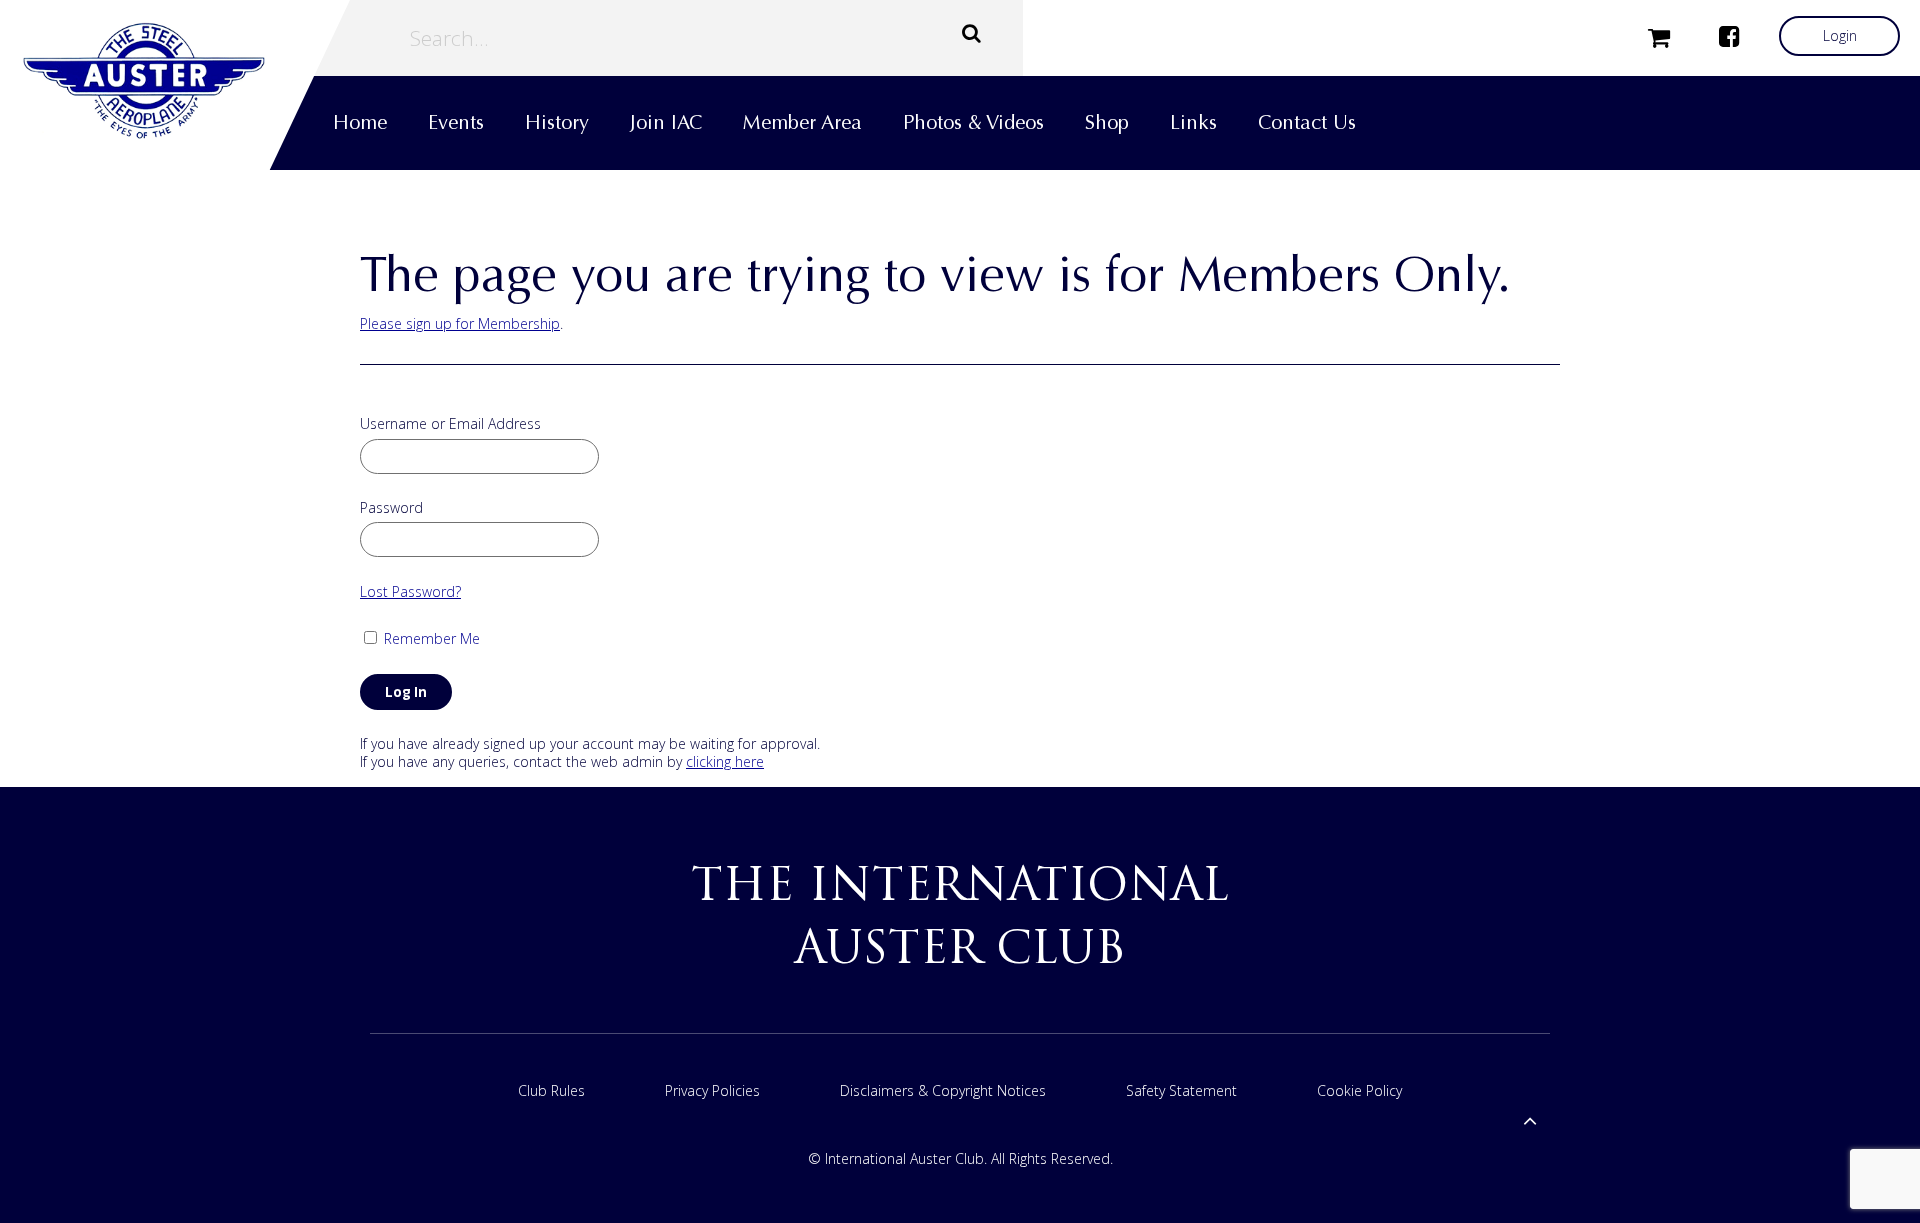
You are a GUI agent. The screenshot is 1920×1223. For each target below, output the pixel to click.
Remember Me (430, 638)
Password (391, 508)
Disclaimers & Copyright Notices (943, 1090)
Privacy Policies (712, 1090)
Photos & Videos (973, 122)
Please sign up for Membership (460, 323)
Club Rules (551, 1090)
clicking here (725, 761)
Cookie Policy (1359, 1090)
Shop (1107, 122)
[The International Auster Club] (175, 81)
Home (360, 122)
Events (456, 122)
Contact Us (1307, 122)
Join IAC (666, 122)
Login (1840, 35)
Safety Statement (1181, 1090)
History (557, 122)
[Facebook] (1729, 36)
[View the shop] (1659, 36)
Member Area (802, 122)
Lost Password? (410, 591)
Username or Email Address (450, 424)
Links (1193, 122)
